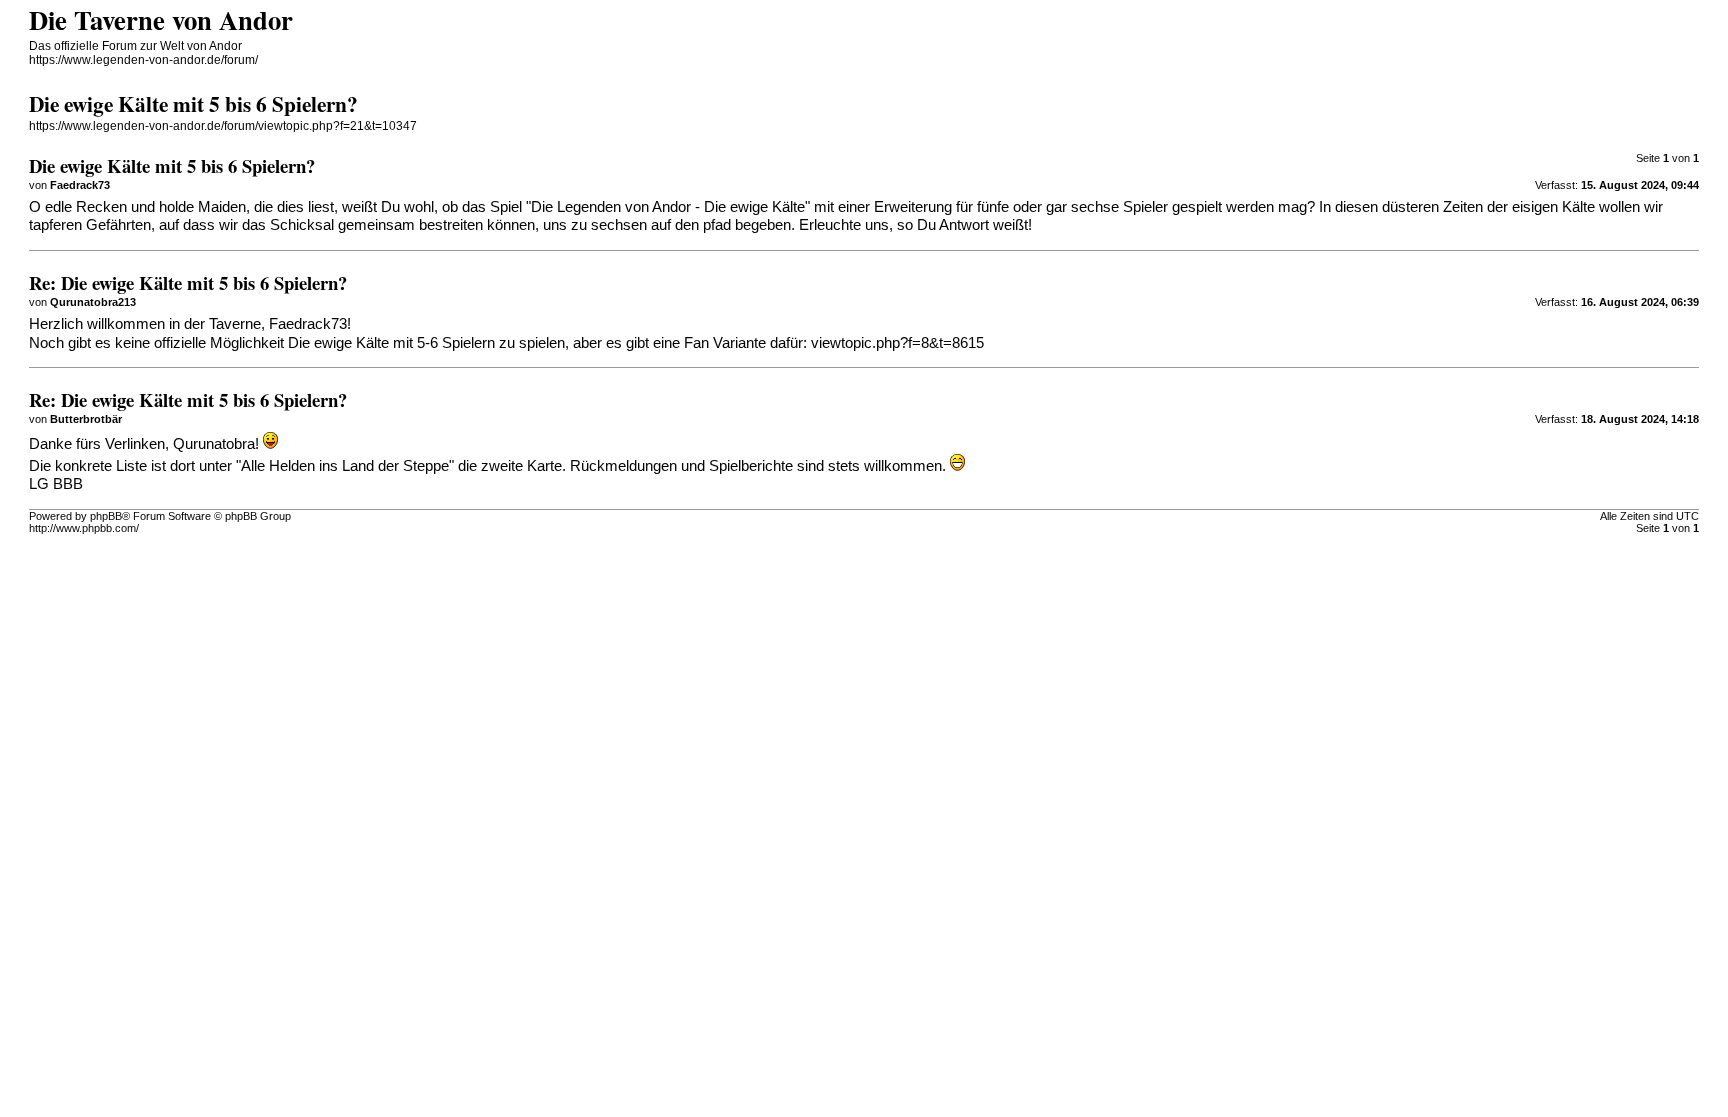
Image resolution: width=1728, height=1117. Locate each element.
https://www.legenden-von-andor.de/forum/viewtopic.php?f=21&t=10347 (223, 126)
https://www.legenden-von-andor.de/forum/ (143, 60)
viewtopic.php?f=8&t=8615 (897, 343)
